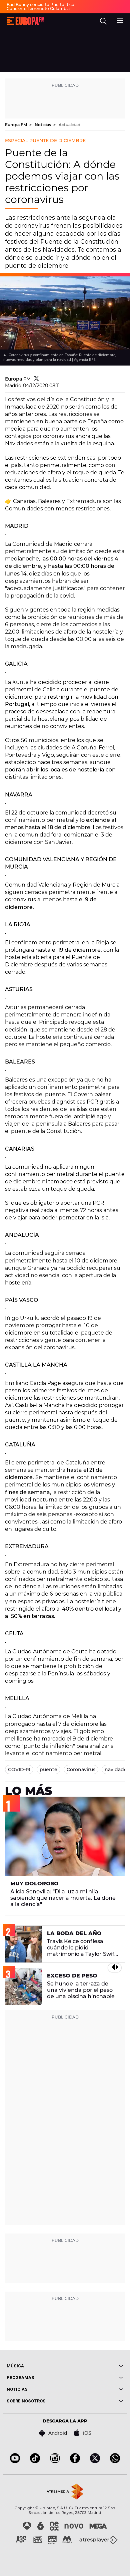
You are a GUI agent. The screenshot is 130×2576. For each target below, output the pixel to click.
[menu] (120, 20)
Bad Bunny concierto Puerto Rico (40, 5)
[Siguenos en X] (95, 2461)
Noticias (43, 125)
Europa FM (16, 125)
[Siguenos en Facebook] (75, 2461)
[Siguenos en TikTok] (35, 2461)
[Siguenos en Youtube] (15, 2461)
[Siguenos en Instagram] (55, 2461)
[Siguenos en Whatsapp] (115, 2461)
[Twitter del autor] (36, 379)
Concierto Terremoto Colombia (38, 9)
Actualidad (69, 125)
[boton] (94, 2366)
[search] (103, 21)
